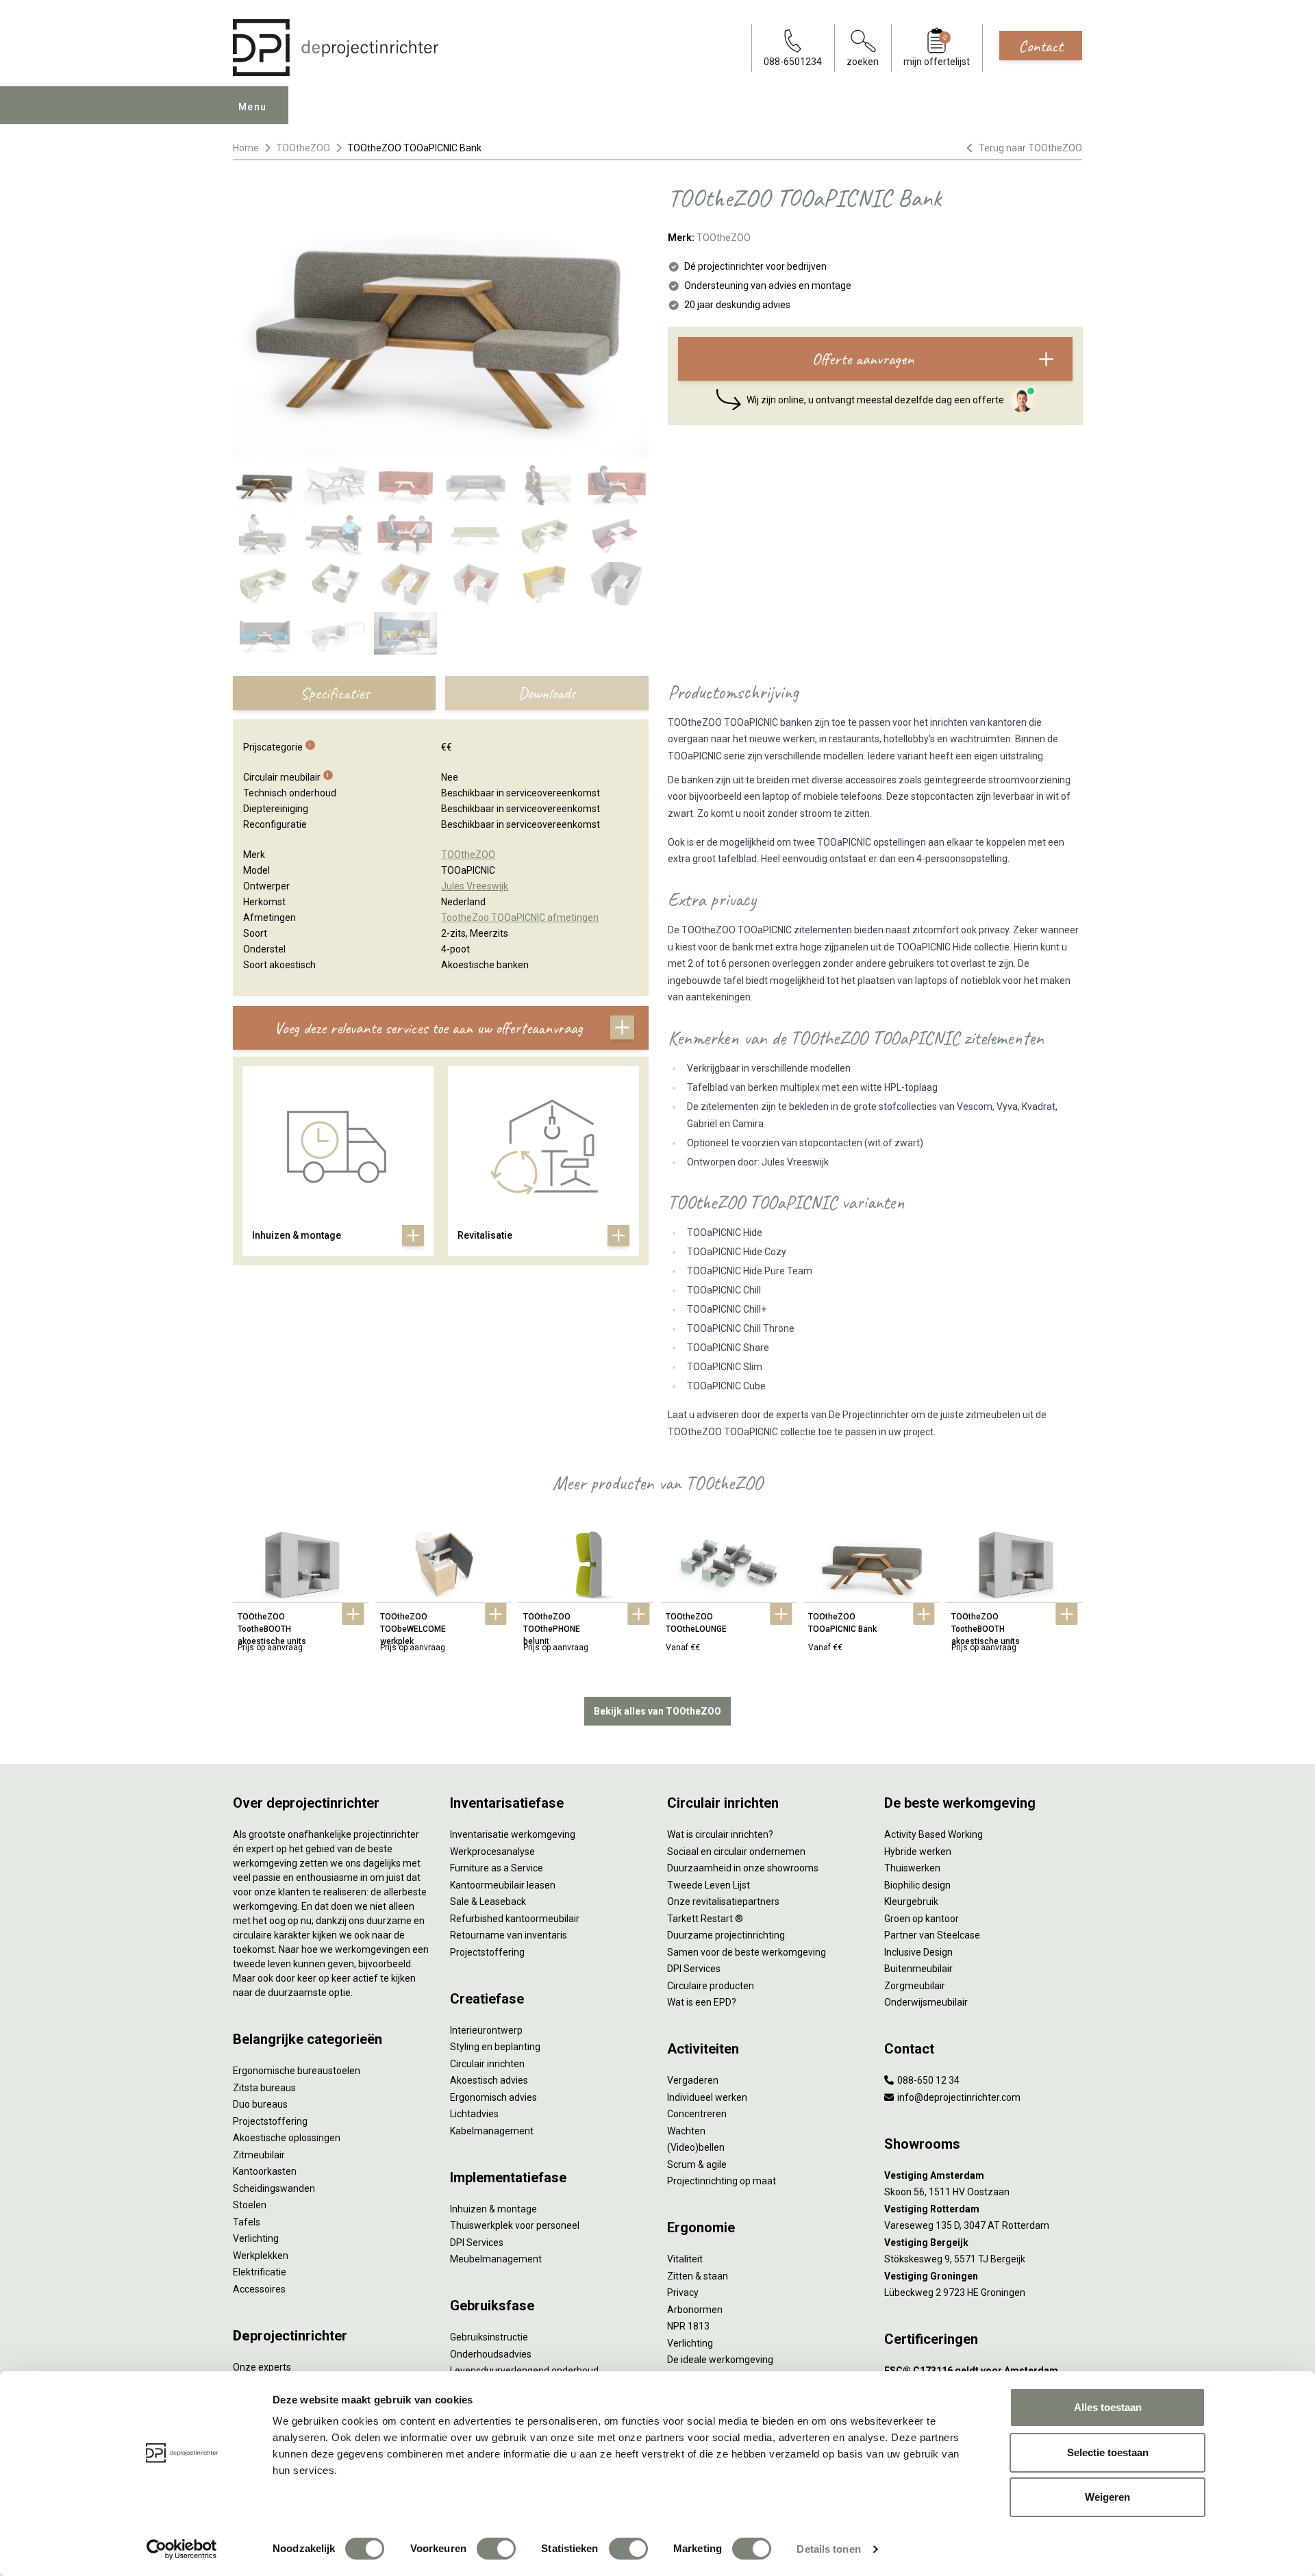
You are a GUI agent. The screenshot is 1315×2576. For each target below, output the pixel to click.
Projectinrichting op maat (722, 2181)
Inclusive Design (918, 1952)
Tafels (247, 2222)
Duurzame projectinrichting (726, 1935)
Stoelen (250, 2205)
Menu (253, 107)
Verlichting (256, 2238)
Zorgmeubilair (915, 1986)
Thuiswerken (912, 1868)
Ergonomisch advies (493, 2097)
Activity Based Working (934, 1834)
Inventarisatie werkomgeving (513, 1834)
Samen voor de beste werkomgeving (747, 1952)
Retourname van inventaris (509, 1935)
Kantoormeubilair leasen (503, 1885)
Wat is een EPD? (702, 2002)
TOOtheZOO (303, 148)
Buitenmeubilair (918, 1969)
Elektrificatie (260, 2272)
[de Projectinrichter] (336, 48)
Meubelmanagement (496, 2259)
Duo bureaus (260, 2104)
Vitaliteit (685, 2259)
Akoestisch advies (489, 2080)
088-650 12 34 (927, 2080)
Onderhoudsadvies (491, 2354)
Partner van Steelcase (932, 1935)
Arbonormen (695, 2310)
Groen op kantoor (922, 1919)
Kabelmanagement (492, 2131)
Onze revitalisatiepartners (723, 1902)
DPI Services (477, 2243)
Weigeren (1107, 2497)
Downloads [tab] (547, 693)
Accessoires (259, 2289)
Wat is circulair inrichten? (720, 1834)
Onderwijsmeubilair (926, 2002)
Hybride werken (918, 1852)
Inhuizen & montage (493, 2209)
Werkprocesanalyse (492, 1852)
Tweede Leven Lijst (709, 1885)
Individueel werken (707, 2097)
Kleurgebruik (911, 1902)
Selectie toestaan (1108, 2452)
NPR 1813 (688, 2326)
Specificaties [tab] (335, 693)
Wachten (686, 2131)
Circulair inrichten (487, 2064)
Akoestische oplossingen (287, 2138)
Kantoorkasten (265, 2171)
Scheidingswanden (274, 2188)
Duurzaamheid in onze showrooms (743, 1868)
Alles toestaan (1108, 2407)
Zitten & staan (698, 2276)
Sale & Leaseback (488, 1902)
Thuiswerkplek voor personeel (515, 2225)
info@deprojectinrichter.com (958, 2097)
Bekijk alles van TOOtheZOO (657, 1711)
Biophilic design (917, 1885)
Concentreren (697, 2114)
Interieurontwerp (486, 2030)
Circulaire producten (711, 1986)
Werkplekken (261, 2256)
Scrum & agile (697, 2164)
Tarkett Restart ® (705, 1919)
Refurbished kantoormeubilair (515, 1919)
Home (246, 148)
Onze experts (262, 2367)
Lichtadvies (474, 2114)
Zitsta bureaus (264, 2088)
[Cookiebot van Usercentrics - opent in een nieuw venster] (182, 2549)
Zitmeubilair (259, 2155)
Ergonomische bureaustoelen (297, 2071)
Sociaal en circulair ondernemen (736, 1852)
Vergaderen (693, 2080)
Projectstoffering (270, 2121)
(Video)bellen (696, 2147)
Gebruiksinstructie (489, 2337)
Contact (1041, 46)
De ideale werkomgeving (720, 2360)
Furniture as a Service (497, 1868)
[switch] (496, 2549)
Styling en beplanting (495, 2047)
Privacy (683, 2293)
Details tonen (828, 2549)
